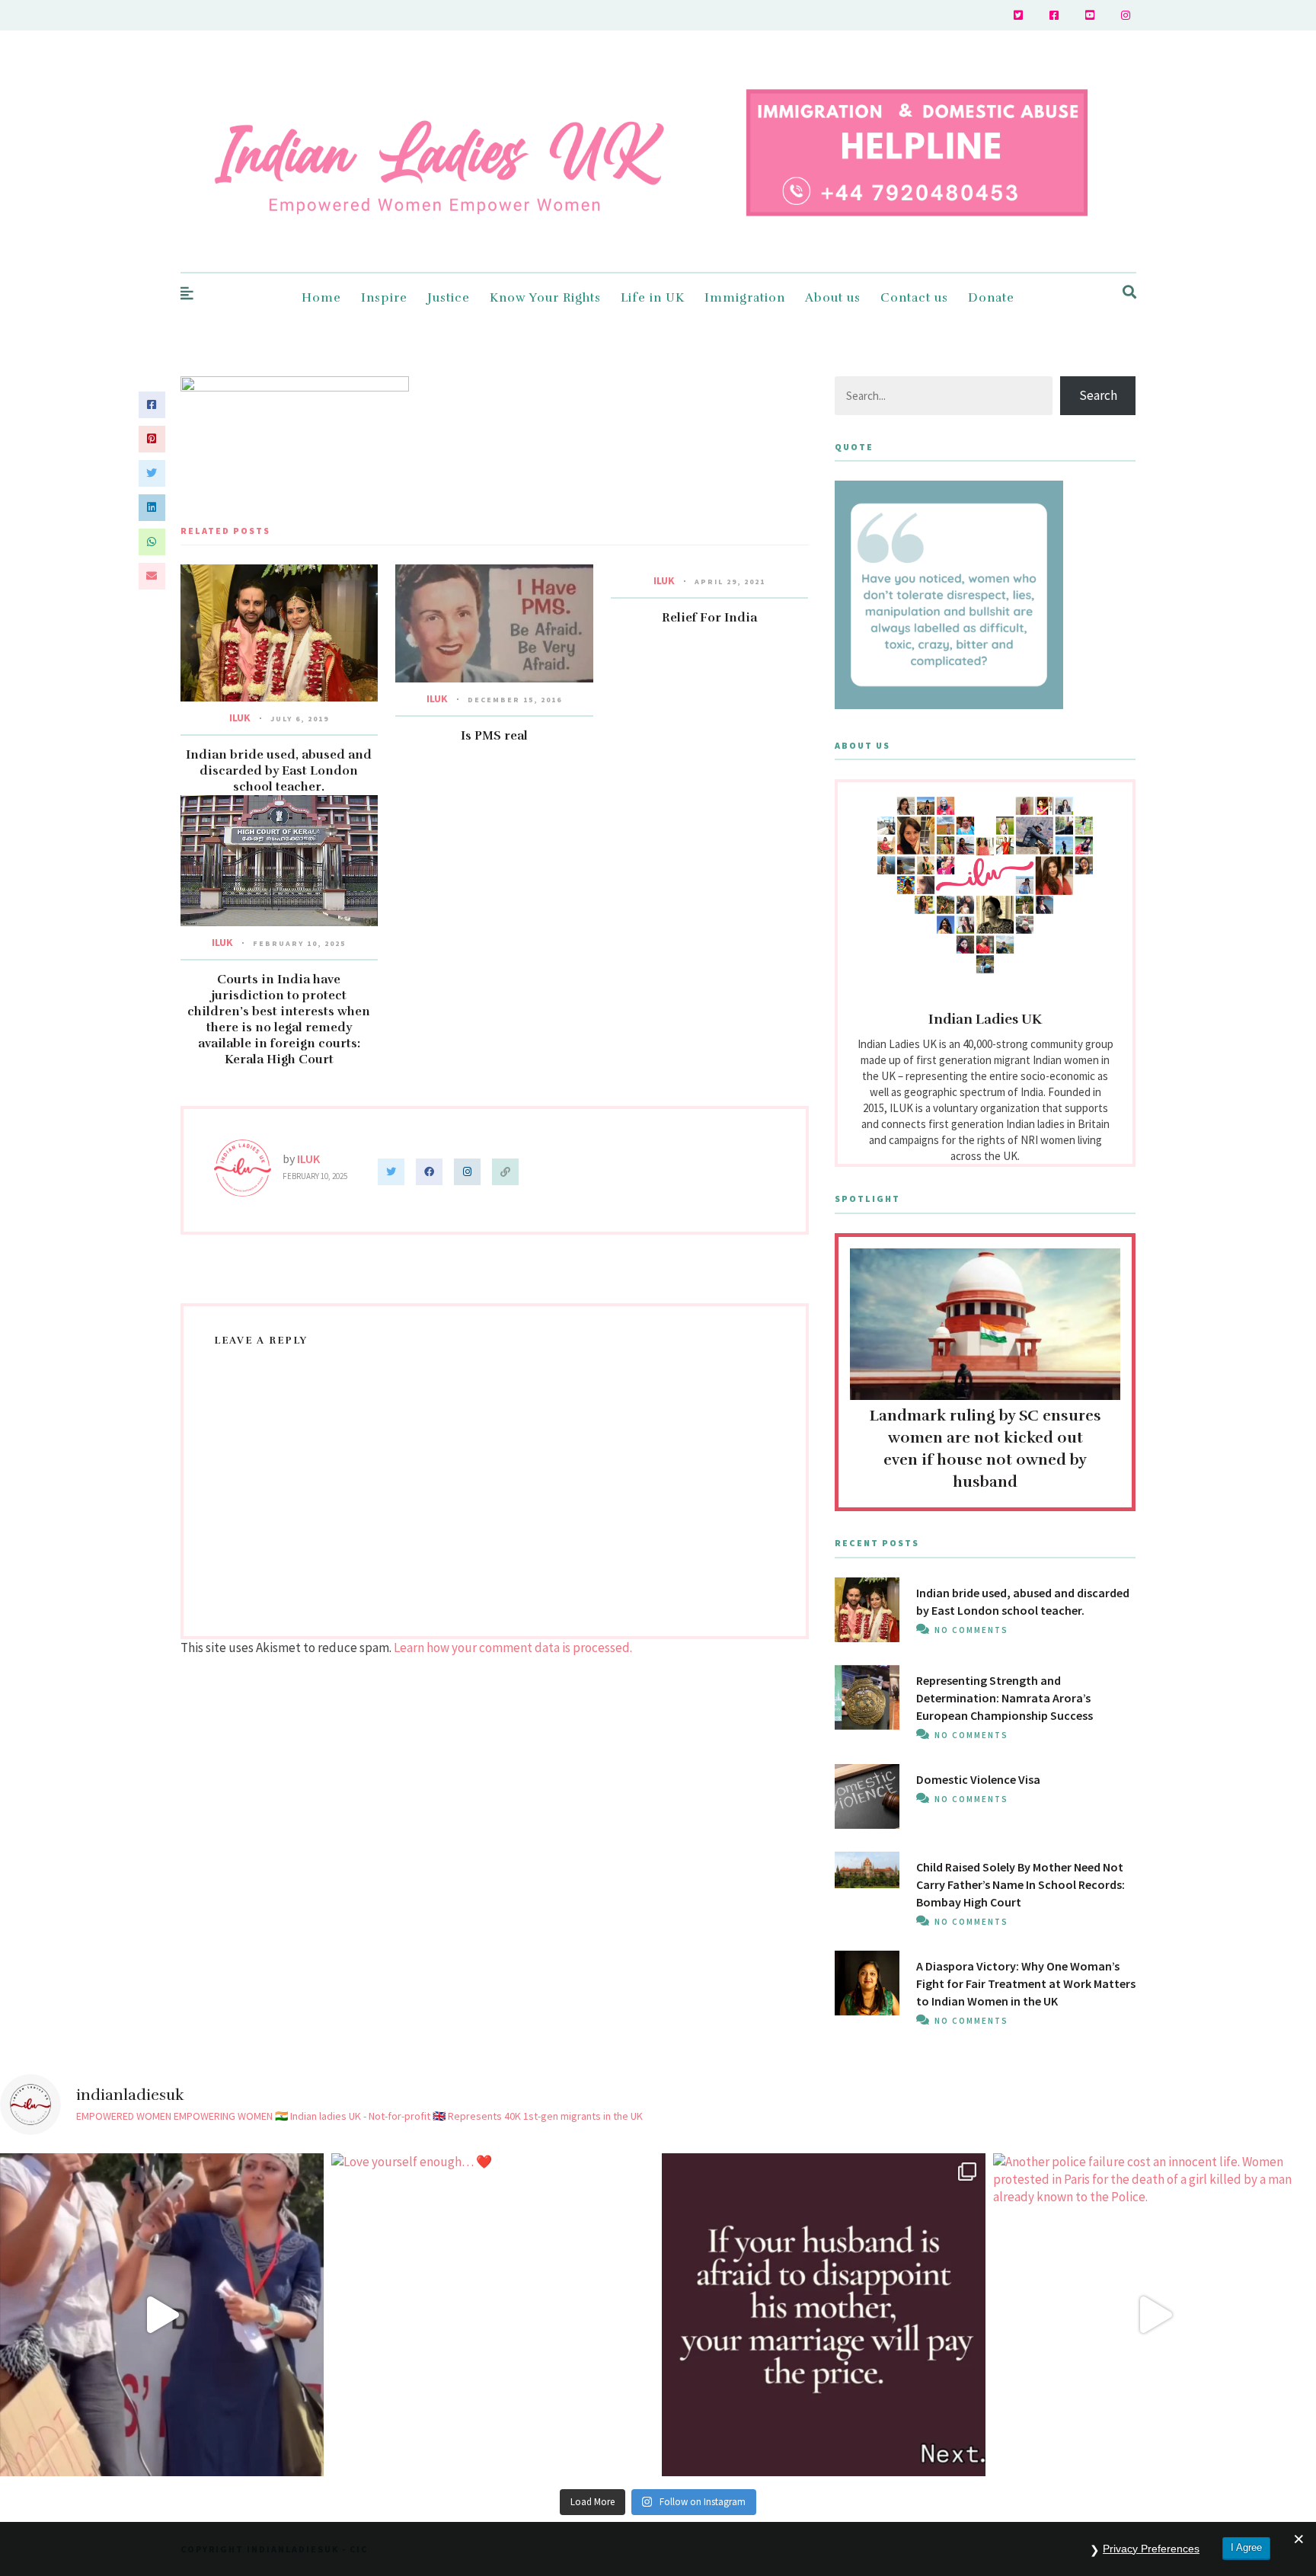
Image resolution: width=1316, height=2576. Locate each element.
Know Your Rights (545, 298)
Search (1098, 395)
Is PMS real (494, 736)
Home (321, 298)
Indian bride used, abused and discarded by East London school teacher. (279, 771)
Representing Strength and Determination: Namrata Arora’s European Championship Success (1005, 1698)
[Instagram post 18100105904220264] (824, 2315)
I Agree (1246, 2547)
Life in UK (653, 298)
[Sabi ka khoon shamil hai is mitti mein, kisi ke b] (162, 2315)
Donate (991, 298)
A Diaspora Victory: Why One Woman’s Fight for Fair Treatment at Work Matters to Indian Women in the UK (1026, 1983)
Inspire (384, 298)
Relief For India (709, 618)
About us (833, 298)
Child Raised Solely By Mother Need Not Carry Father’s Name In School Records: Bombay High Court (1021, 1884)
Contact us (914, 298)
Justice (449, 298)
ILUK (240, 718)
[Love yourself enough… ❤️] (493, 2315)
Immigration (745, 298)
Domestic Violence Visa (978, 1779)
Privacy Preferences (1151, 2549)
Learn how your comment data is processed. (513, 1648)
